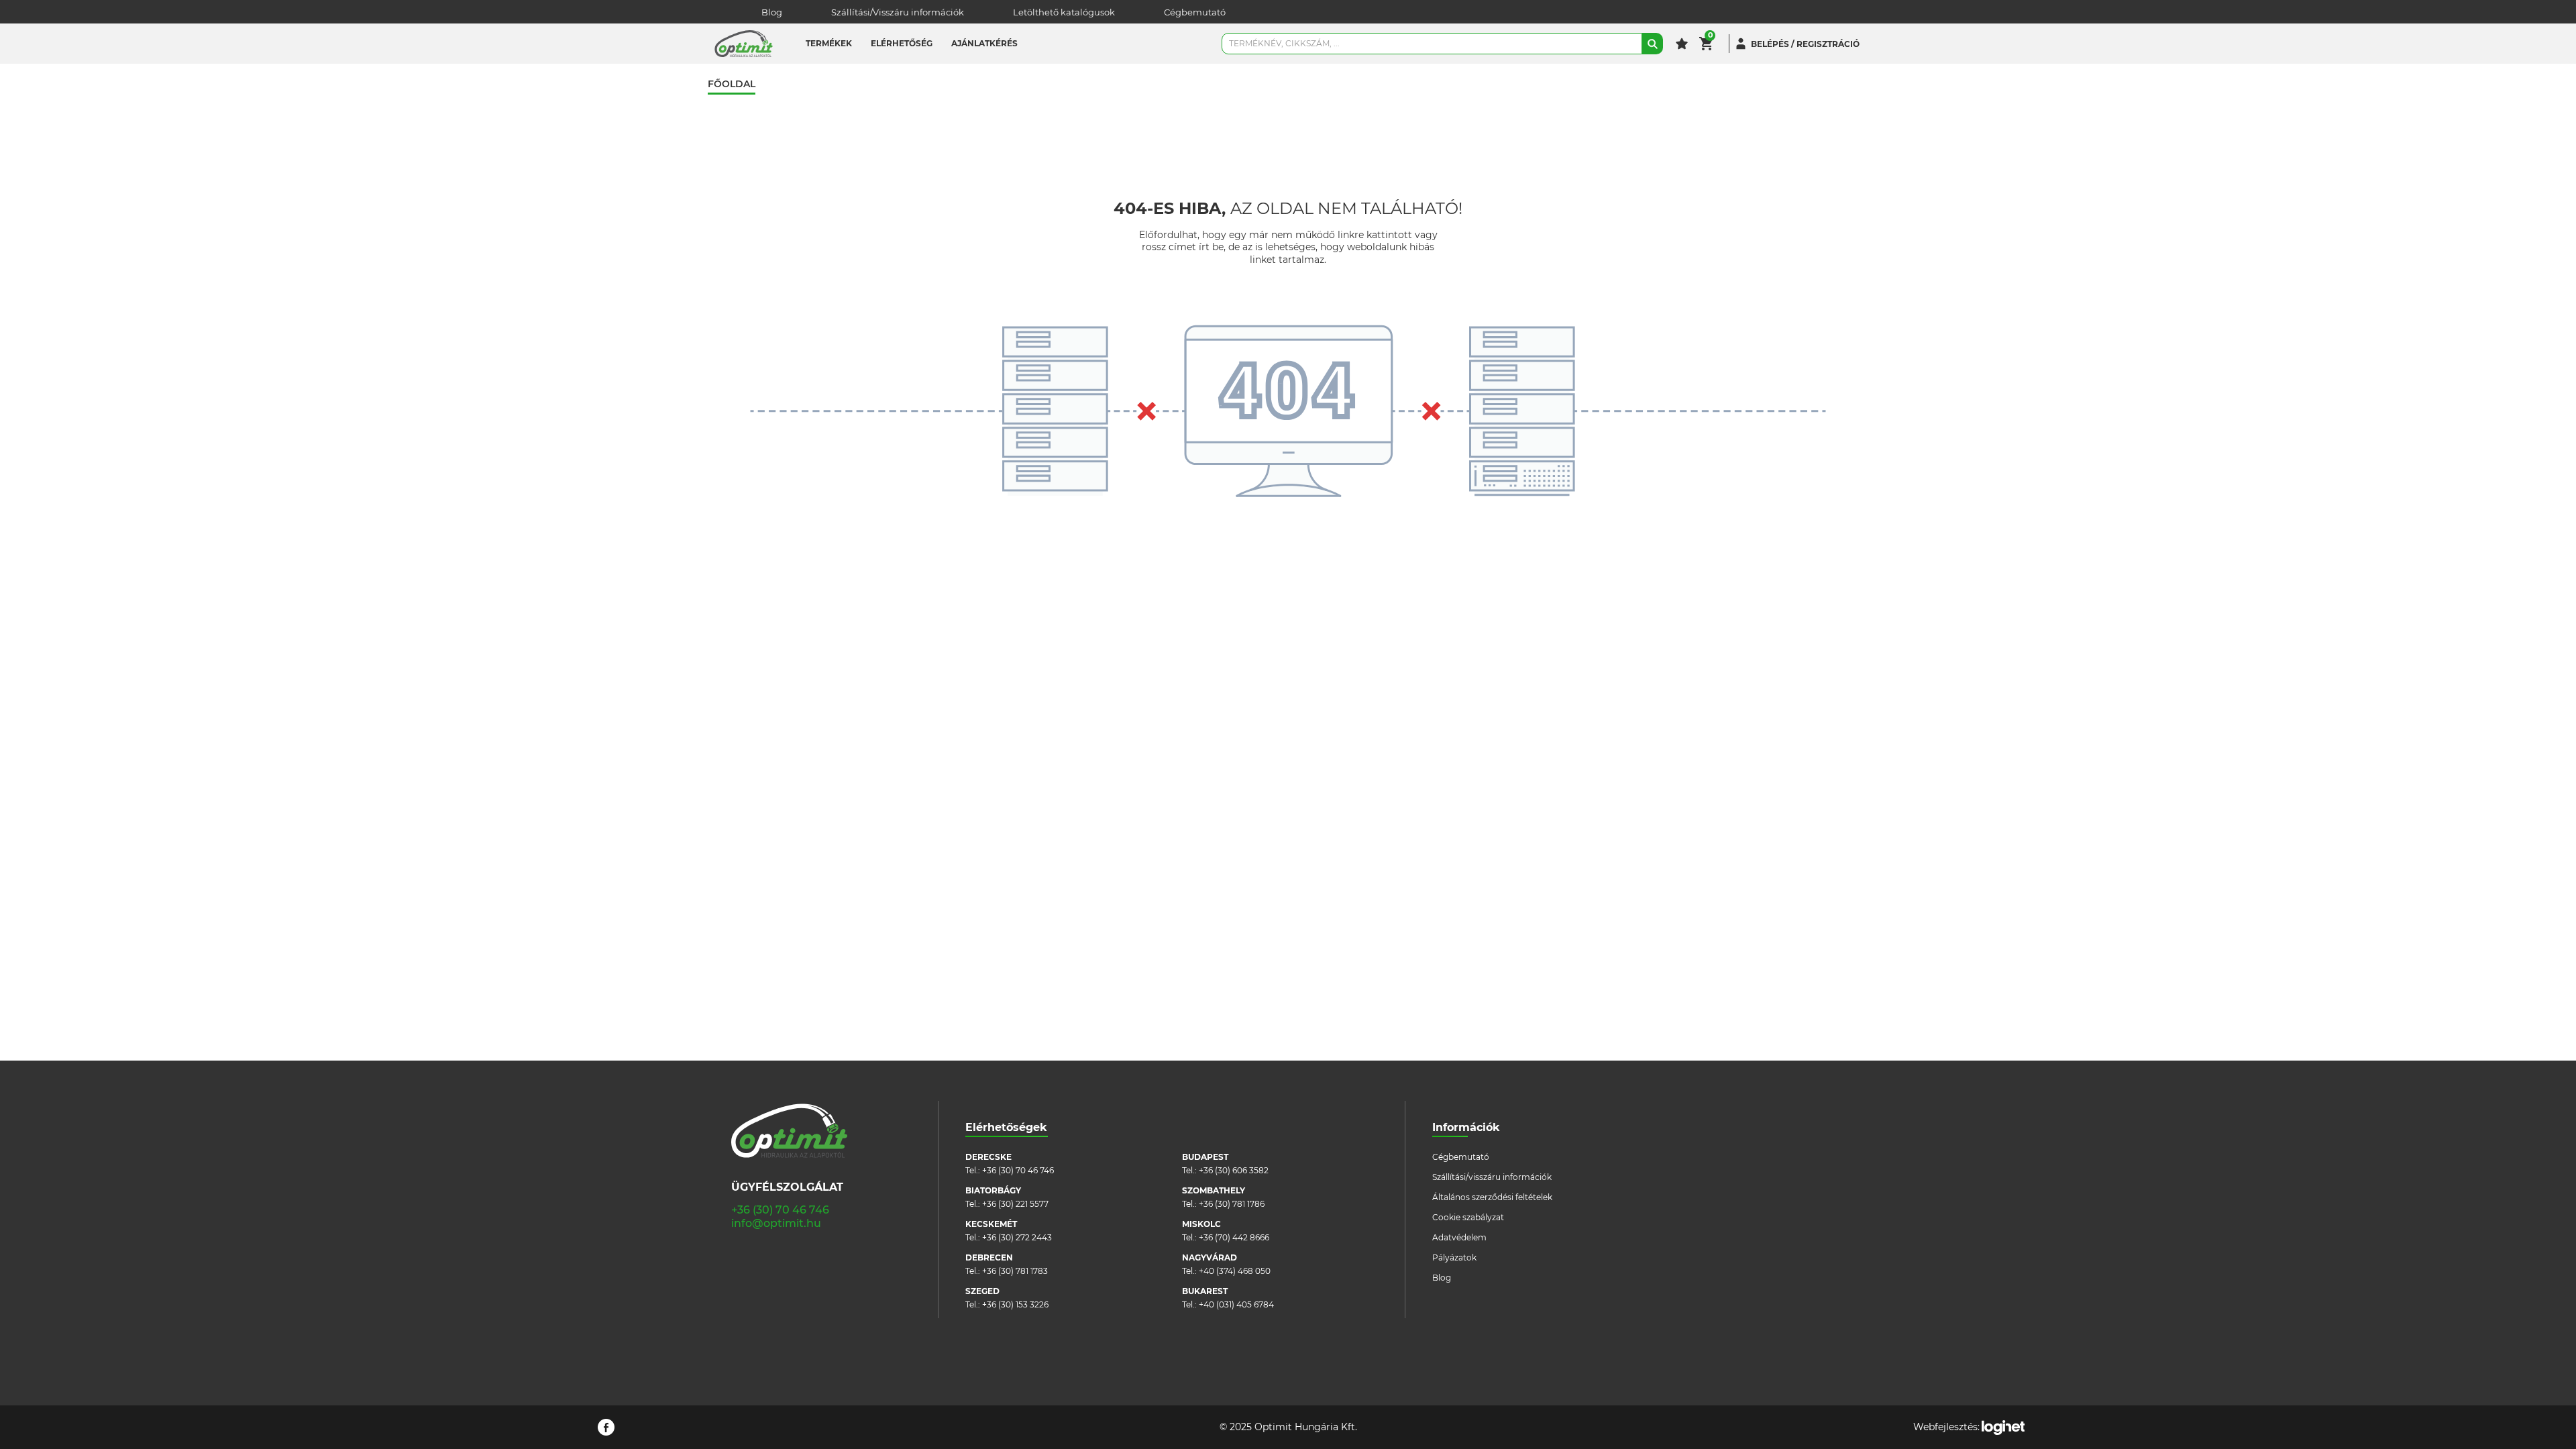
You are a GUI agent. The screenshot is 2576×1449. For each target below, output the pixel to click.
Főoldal (732, 84)
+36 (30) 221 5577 (1015, 1204)
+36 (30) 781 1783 (1015, 1271)
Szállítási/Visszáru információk (898, 12)
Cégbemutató (1195, 12)
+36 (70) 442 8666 (1234, 1237)
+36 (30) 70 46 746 (780, 1210)
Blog (772, 12)
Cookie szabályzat (1468, 1217)
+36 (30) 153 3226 (1015, 1304)
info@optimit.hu (776, 1223)
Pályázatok (1454, 1257)
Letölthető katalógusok (1064, 12)
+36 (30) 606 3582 (1234, 1170)
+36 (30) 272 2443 (1017, 1237)
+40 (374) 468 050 (1235, 1271)
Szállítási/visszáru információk (1492, 1177)
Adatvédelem (1459, 1237)
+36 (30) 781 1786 (1232, 1204)
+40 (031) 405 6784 (1236, 1304)
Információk (1466, 1127)
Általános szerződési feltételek (1492, 1197)
